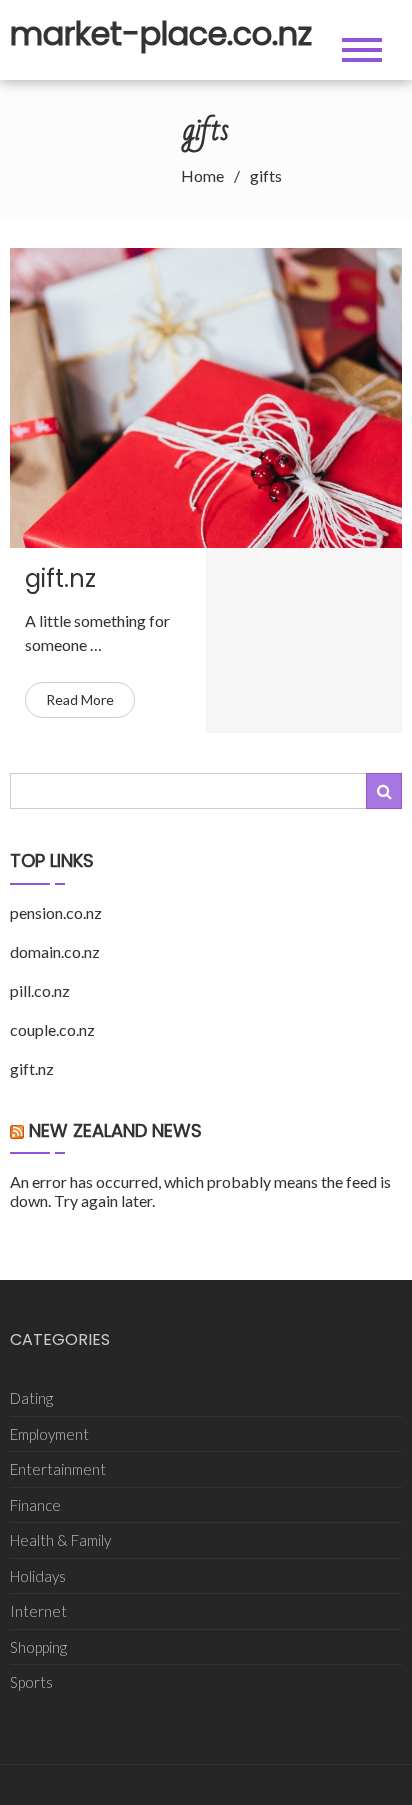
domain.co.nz (55, 951)
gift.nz (60, 578)
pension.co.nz (56, 912)
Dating (31, 1398)
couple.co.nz (52, 1029)
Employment (49, 1434)
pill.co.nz (40, 990)
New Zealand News (115, 1130)
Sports (31, 1682)
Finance (35, 1505)
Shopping (38, 1647)
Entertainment (58, 1469)
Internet (38, 1611)
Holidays (38, 1576)
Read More (80, 699)
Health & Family (60, 1540)
